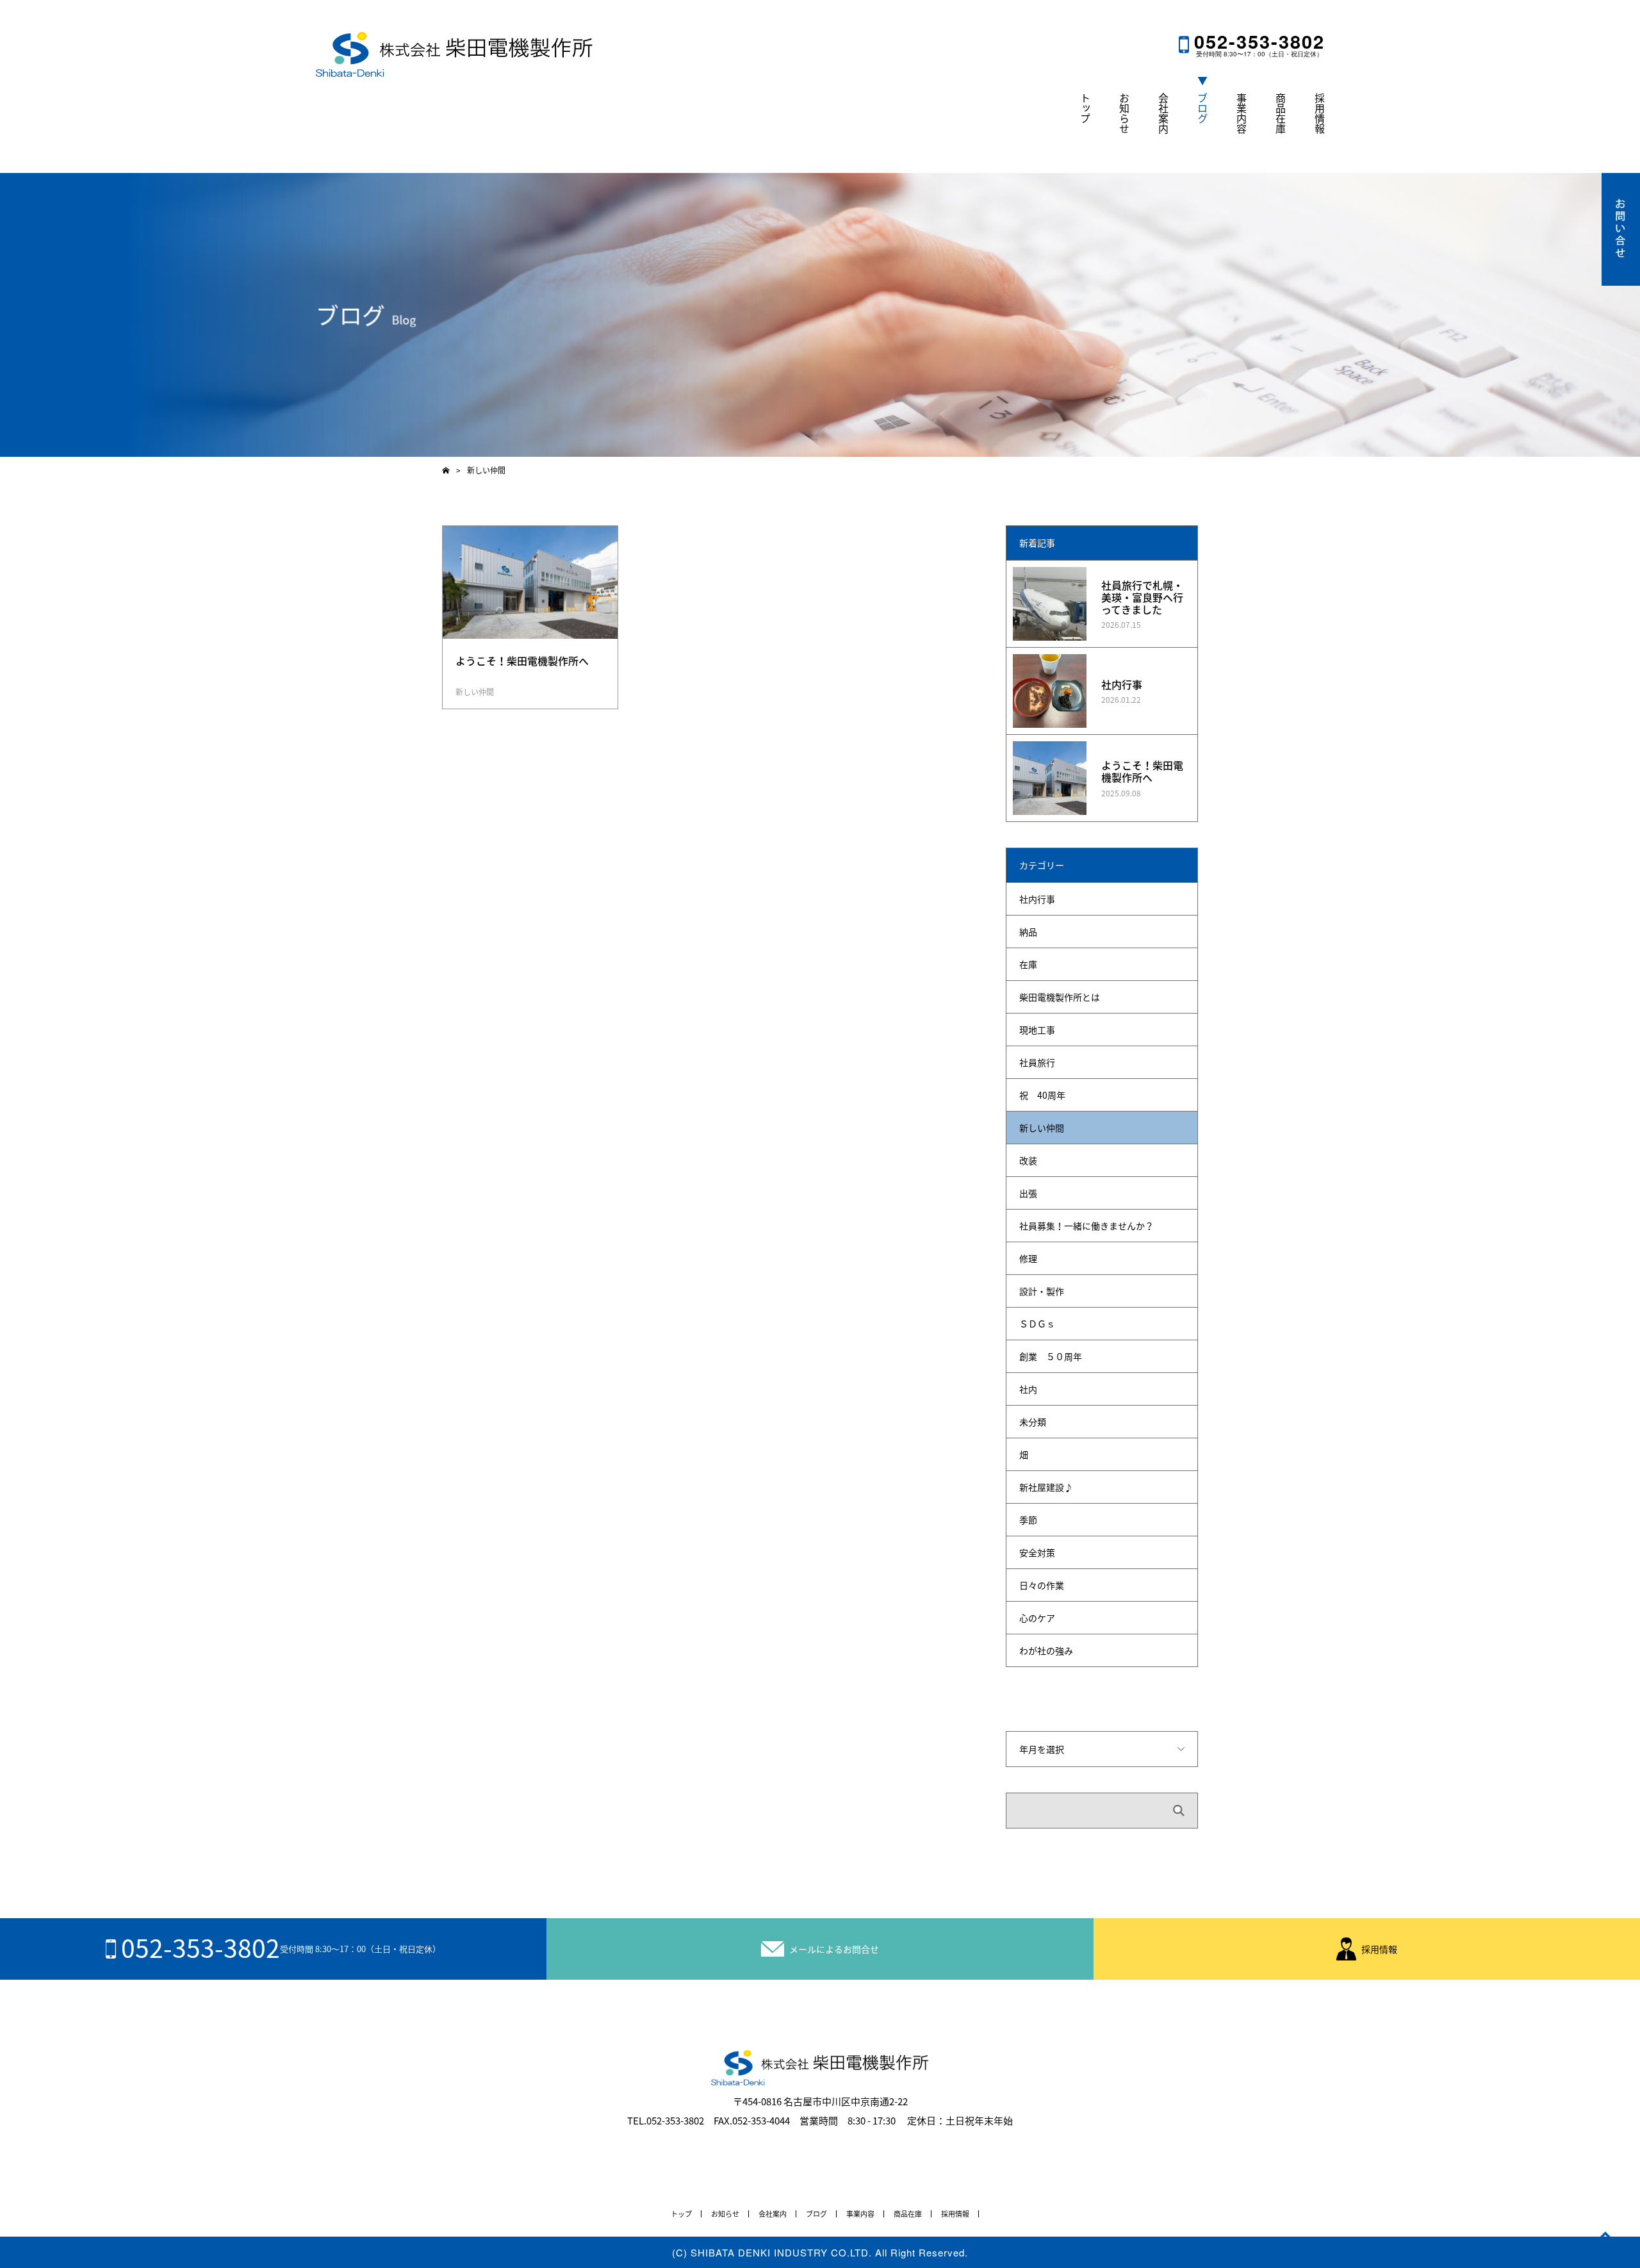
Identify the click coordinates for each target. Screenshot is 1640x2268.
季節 (1028, 1520)
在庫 (1028, 964)
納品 (1028, 932)
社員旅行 (1037, 1062)
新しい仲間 (475, 692)
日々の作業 (1042, 1585)
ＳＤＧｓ (1037, 1324)
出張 (1028, 1193)
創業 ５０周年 (1051, 1356)
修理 (1028, 1258)
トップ (1085, 108)
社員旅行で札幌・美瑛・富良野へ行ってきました (1142, 597)
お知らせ (1124, 113)
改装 (1028, 1160)
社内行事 (1122, 684)
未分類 (1033, 1422)
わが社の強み (1046, 1650)
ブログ (1202, 108)
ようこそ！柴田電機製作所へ (1142, 771)
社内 (1028, 1389)
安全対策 (1037, 1552)
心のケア (1037, 1618)
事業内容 (1242, 113)
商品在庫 (1281, 113)
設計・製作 (1042, 1291)
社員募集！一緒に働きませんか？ (1086, 1226)
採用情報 (1320, 113)
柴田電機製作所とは (1060, 997)
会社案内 (1163, 113)
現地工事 (1037, 1030)
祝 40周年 (1042, 1095)
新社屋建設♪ (1046, 1487)
